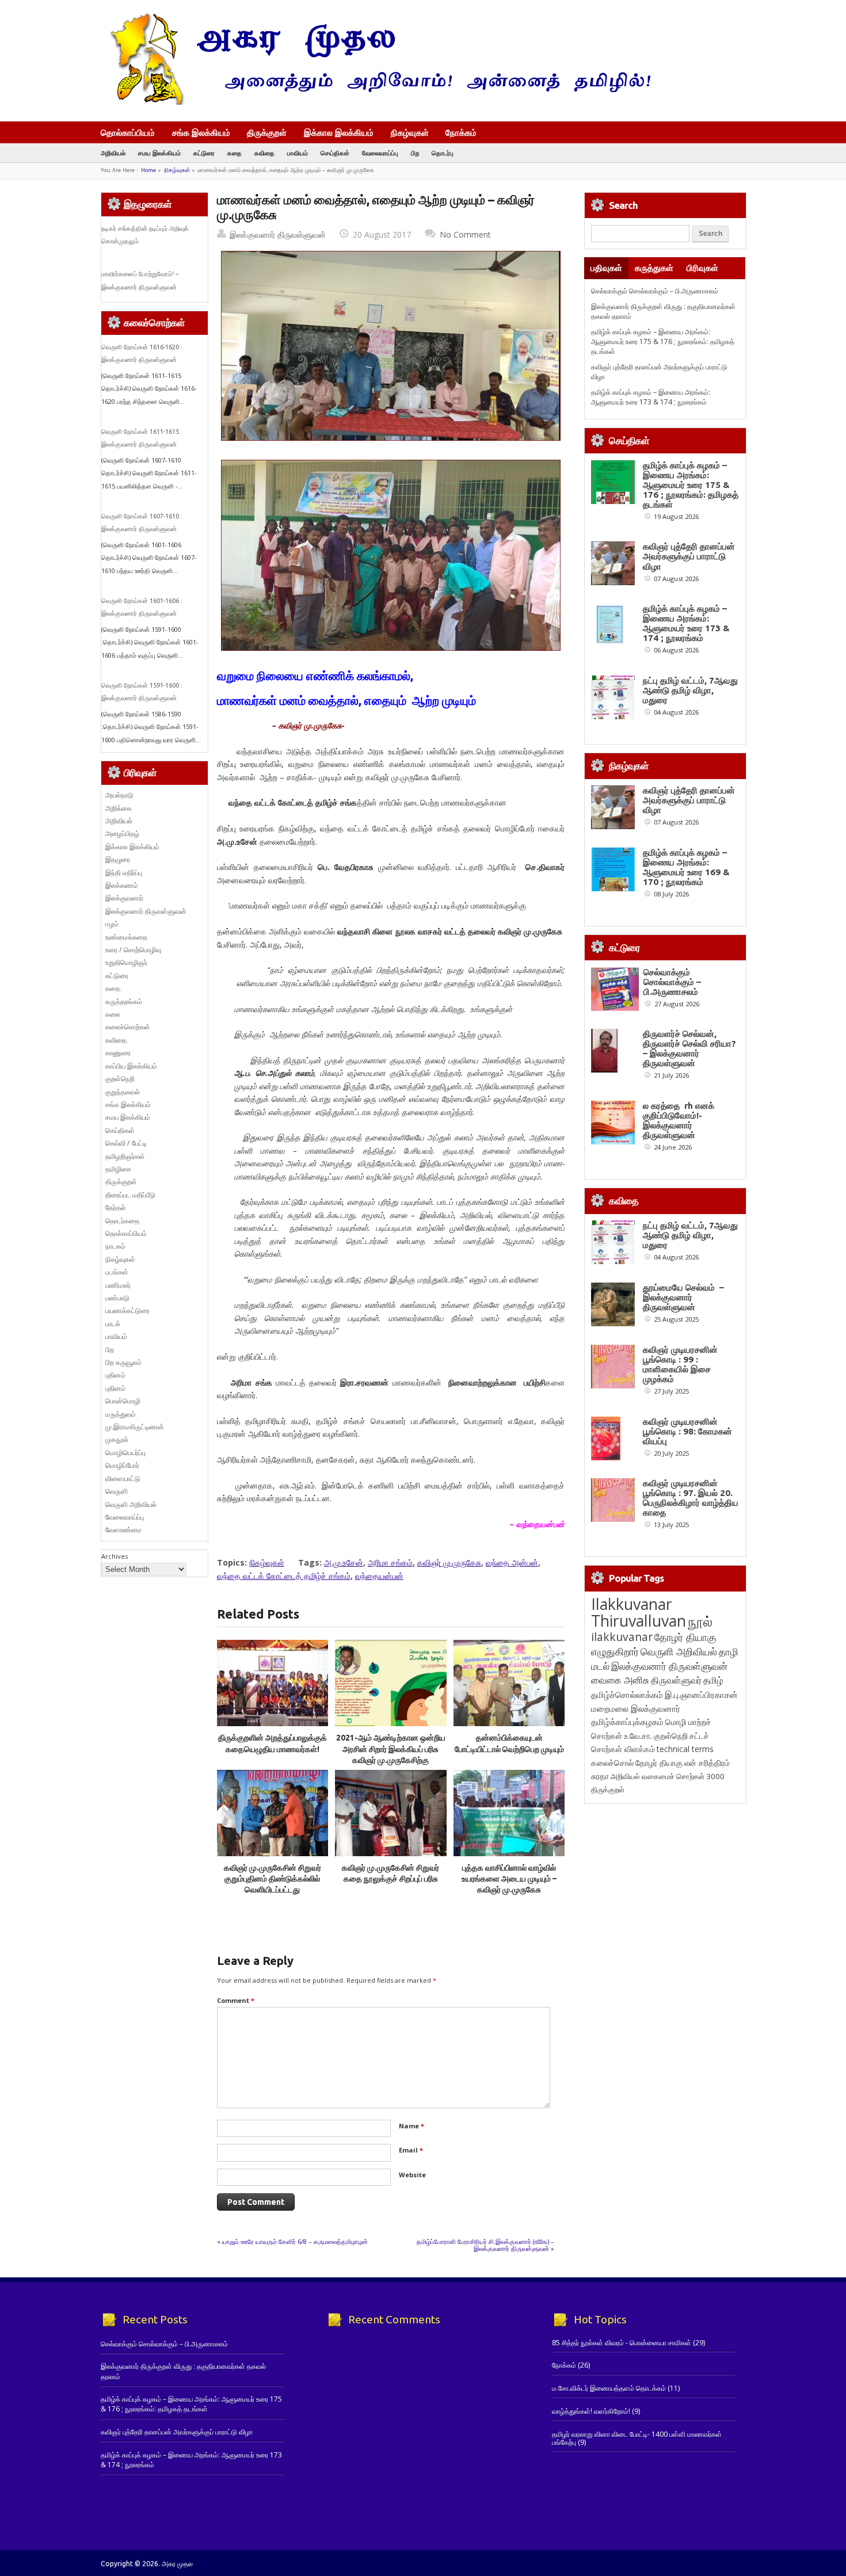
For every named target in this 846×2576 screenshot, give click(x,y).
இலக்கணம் (122, 885)
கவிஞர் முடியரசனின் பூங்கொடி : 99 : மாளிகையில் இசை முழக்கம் (680, 1364)
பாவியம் (298, 153)
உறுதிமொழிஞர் (126, 962)
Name (411, 2126)
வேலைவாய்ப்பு (380, 153)
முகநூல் (117, 1439)
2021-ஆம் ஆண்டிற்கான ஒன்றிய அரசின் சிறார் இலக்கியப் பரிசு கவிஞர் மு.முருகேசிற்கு (391, 1749)
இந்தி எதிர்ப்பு (124, 873)
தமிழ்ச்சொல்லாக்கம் (627, 1695)
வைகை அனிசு (620, 1680)
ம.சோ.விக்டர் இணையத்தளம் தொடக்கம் (609, 2388)
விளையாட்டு (123, 1478)
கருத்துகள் (654, 268)
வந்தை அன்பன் (512, 1562)
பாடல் (113, 1324)
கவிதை (264, 153)
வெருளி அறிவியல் (131, 1504)
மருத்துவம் (121, 1414)
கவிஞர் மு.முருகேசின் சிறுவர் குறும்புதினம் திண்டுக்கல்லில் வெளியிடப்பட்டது (273, 1879)
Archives (115, 1556)
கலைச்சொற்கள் (128, 1027)
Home (148, 170)
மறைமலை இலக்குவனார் (636, 1708)
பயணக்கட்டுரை (127, 1310)
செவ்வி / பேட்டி (126, 1143)
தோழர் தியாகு (659, 1763)
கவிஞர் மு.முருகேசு (449, 1562)
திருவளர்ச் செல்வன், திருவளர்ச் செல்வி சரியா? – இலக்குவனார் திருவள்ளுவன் (689, 1048)
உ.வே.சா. (638, 1736)
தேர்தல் (115, 1207)
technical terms (685, 1749)
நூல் (700, 1621)
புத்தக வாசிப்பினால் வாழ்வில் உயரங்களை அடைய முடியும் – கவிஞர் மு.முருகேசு (509, 1879)
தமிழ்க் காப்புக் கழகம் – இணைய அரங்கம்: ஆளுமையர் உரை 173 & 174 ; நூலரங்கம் (651, 397)
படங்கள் (117, 1272)
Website (412, 2175)
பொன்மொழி (123, 1401)
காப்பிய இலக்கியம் (131, 1066)
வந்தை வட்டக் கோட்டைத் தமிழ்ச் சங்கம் (284, 1576)
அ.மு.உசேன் (344, 1562)
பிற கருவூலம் (123, 1362)
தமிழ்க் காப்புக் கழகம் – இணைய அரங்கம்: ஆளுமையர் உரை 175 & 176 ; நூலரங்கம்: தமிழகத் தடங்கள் (663, 342)
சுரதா (600, 1776)
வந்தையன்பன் (379, 1576)
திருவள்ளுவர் (676, 1680)
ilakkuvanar (622, 1637)
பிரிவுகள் (702, 268)
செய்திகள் (335, 153)
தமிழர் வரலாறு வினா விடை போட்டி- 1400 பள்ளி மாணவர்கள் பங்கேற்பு (637, 2438)
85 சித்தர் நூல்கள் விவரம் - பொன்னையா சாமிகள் (622, 2343)
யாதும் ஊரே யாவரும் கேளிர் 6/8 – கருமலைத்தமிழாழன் (295, 2241)
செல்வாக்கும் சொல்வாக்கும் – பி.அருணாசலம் (655, 291)
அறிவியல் (113, 153)
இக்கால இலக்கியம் (339, 132)
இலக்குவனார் (124, 898)
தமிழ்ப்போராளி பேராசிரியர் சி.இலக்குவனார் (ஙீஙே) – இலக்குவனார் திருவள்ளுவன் (485, 2245)
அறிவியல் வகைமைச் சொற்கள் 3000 (668, 1776)
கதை (235, 153)
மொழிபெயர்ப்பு (125, 1453)
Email (411, 2150)
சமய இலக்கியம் (159, 153)
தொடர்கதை (122, 1221)
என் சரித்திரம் (707, 1763)
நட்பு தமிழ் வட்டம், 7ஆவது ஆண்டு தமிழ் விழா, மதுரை (690, 690)
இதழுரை (118, 859)
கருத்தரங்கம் (124, 1001)
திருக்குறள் (267, 132)
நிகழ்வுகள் (410, 132)
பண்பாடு (117, 1298)
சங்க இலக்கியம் (201, 132)
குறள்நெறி (120, 1079)
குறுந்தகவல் (123, 1092)
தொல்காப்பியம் (128, 132)
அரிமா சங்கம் (390, 1562)
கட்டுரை (204, 153)
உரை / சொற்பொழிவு (133, 950)
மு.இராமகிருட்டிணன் (135, 1427)
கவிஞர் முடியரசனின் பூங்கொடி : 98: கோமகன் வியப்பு (687, 1431)
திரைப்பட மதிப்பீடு (130, 1195)
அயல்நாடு (119, 795)
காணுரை (118, 1053)
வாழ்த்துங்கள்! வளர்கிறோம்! (591, 2411)
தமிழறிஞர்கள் (125, 1156)
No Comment (465, 234)
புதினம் (115, 1375)
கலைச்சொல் (612, 1763)
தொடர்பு (443, 153)
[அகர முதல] (376, 102)
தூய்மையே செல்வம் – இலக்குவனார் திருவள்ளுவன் (683, 1297)
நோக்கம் (461, 133)
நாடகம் (115, 1246)
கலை (113, 1014)
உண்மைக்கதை (126, 937)
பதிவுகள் (606, 268)
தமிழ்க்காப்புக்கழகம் (627, 1722)
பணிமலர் (118, 1285)
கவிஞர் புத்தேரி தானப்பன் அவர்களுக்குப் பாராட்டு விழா (689, 556)
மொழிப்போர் (122, 1465)
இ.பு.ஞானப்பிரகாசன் (701, 1695)
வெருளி (117, 1491)
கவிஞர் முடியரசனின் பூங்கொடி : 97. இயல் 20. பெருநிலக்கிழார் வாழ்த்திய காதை (691, 1498)
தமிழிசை (118, 1169)
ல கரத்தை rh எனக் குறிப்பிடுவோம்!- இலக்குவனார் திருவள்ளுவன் (679, 1120)
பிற (415, 153)
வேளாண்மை (123, 1530)
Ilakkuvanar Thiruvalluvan (639, 1612)
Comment (236, 2000)
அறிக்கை (119, 808)
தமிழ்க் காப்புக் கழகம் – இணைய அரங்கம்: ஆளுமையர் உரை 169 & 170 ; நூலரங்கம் (686, 867)
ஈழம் (112, 924)
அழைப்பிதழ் (122, 833)
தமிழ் (713, 1680)
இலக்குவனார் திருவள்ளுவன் (278, 234)
